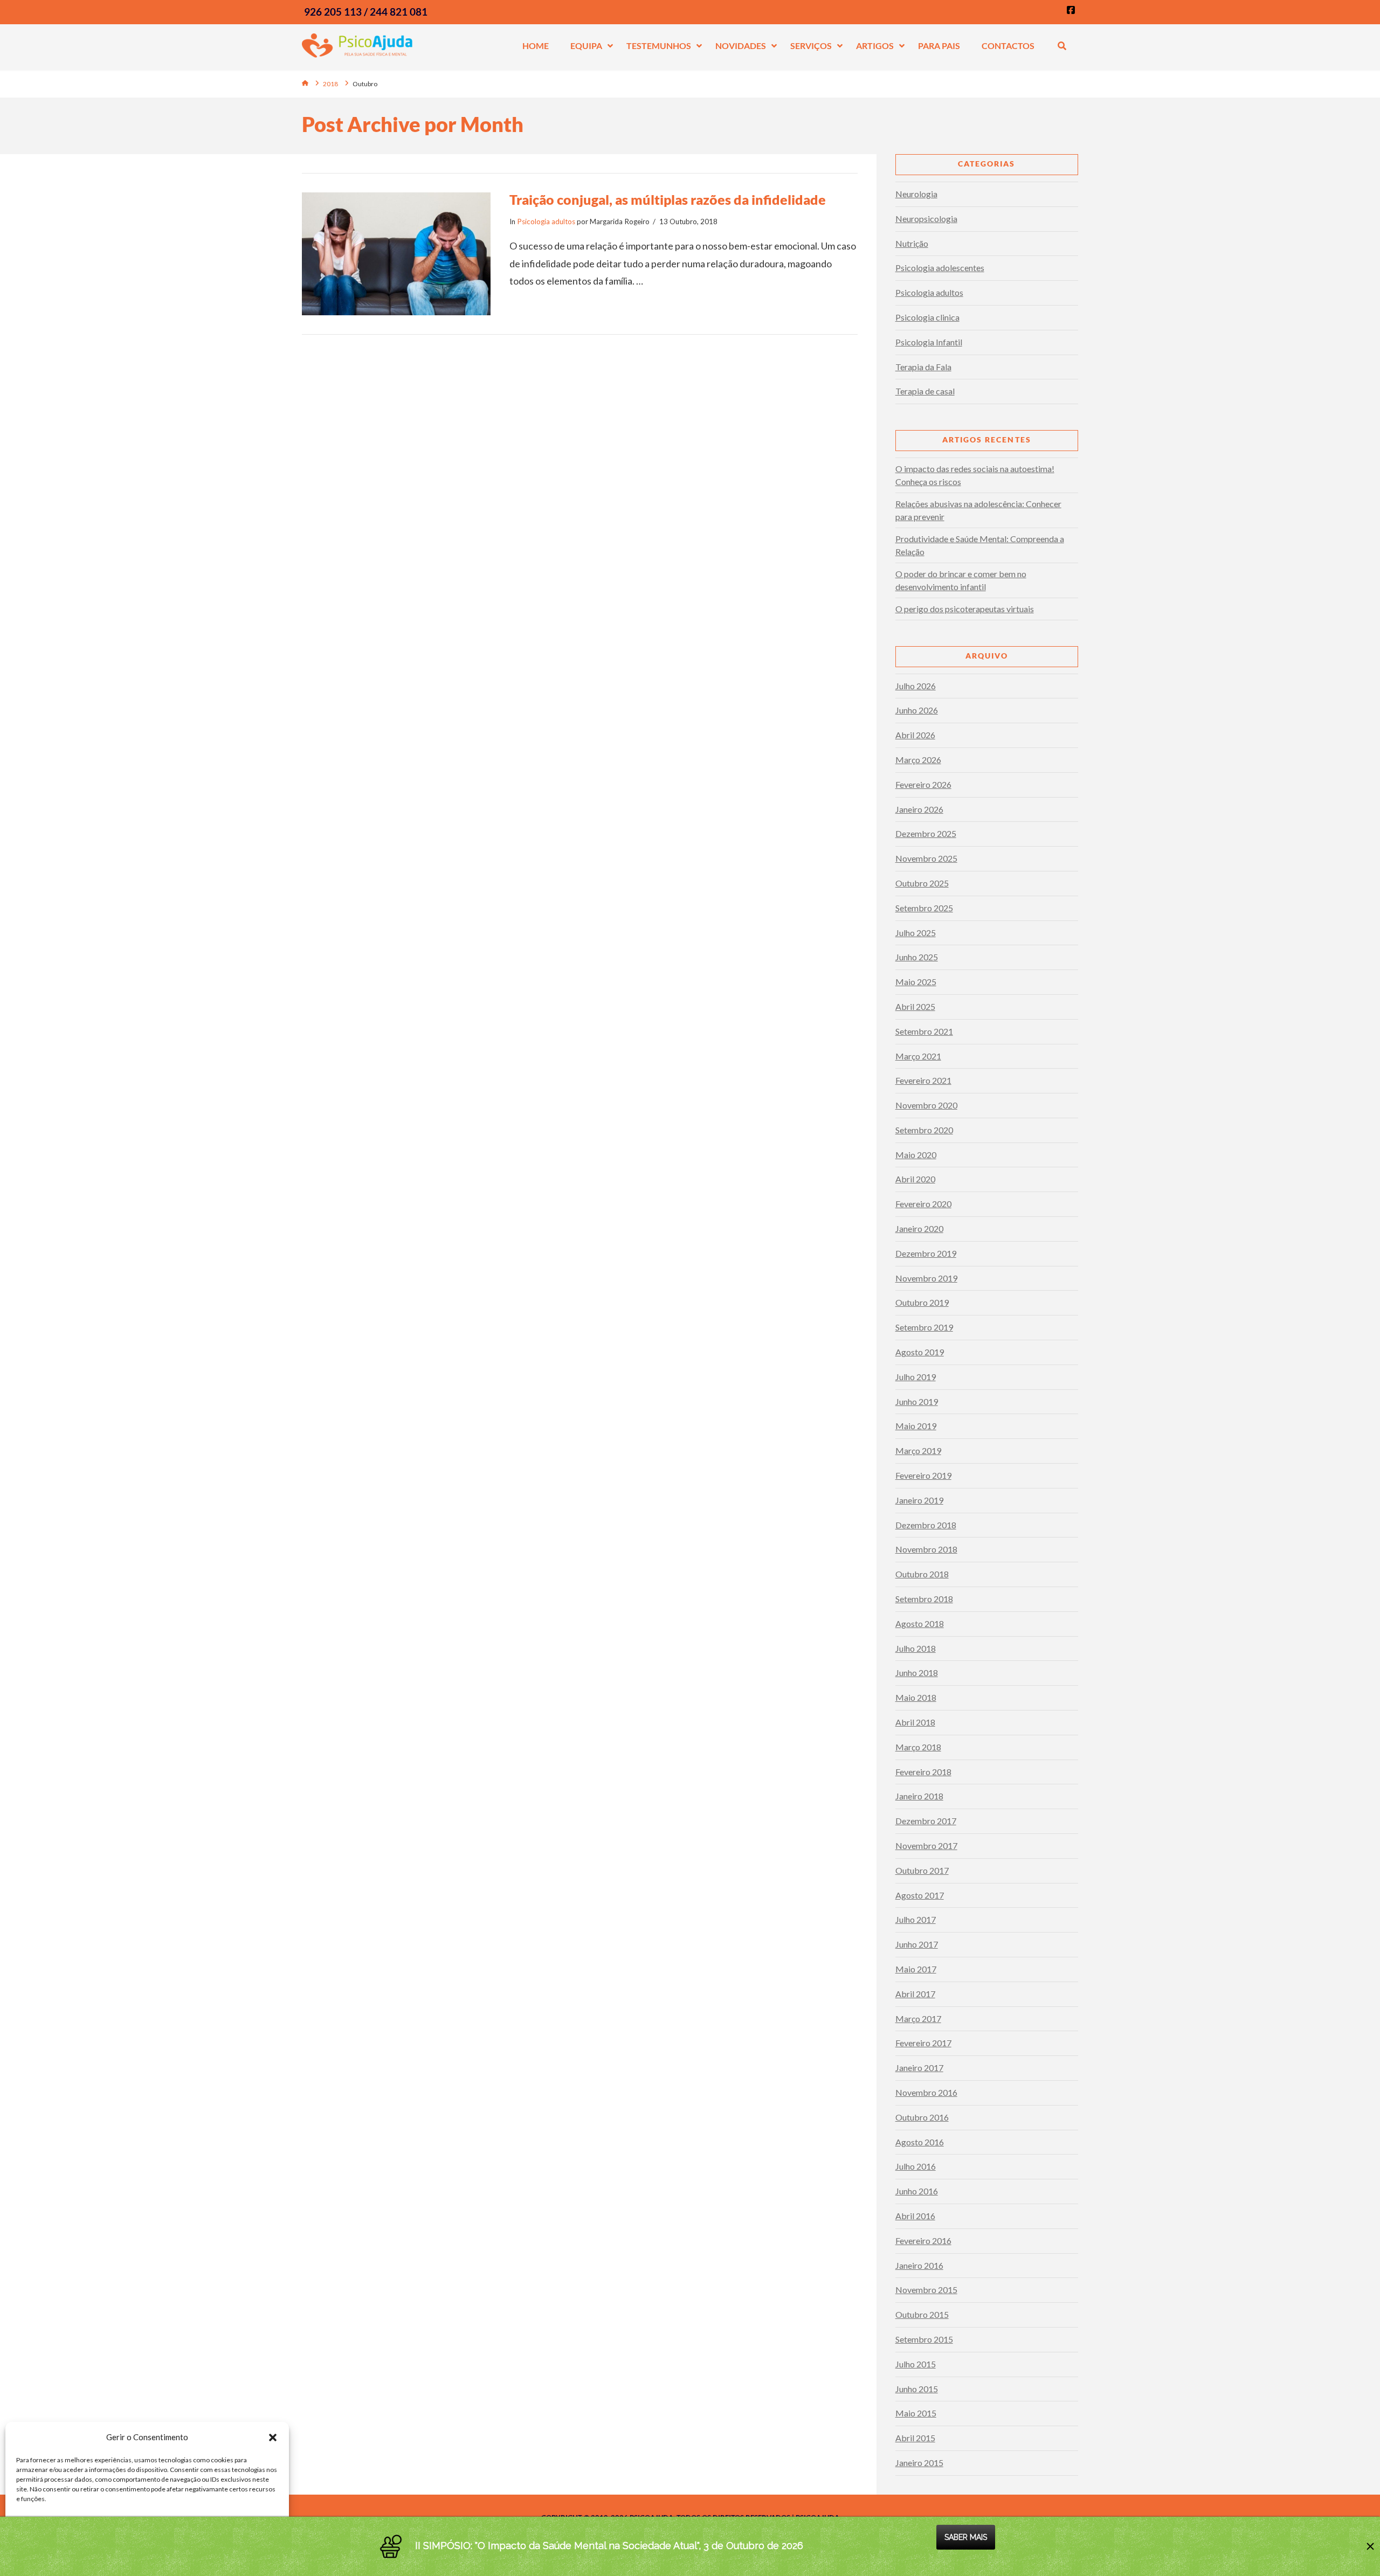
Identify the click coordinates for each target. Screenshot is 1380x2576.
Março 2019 (918, 1450)
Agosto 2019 (920, 1352)
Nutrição (912, 243)
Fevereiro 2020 (923, 1204)
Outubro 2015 (922, 2314)
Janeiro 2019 (919, 1500)
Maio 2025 (916, 982)
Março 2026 (918, 760)
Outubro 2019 (922, 1302)
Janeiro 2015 (919, 2463)
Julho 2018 (916, 1648)
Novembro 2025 (926, 858)
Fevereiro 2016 (923, 2241)
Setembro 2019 (924, 1327)
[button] (273, 2437)
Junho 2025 (917, 957)
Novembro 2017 (926, 1846)
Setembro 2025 (924, 908)
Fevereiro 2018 (923, 1772)
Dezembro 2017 (926, 1821)
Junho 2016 (917, 2191)
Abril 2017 (915, 1994)
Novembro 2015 (926, 2290)
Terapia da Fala (923, 367)
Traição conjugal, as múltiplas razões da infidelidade (668, 199)
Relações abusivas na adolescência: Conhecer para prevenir (978, 510)
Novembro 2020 (926, 1105)
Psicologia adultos (546, 221)
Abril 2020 (915, 1179)
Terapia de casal (925, 391)
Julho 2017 (916, 1919)
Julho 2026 (916, 686)
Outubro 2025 (922, 883)
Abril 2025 (915, 1006)
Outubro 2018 (922, 1574)
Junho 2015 (917, 2389)
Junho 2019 (917, 1401)
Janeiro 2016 (919, 2265)
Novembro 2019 (926, 1278)
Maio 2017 (916, 1969)
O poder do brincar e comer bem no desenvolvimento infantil (961, 580)
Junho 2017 (917, 1944)
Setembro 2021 (924, 1031)
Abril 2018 (915, 1722)
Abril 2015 (915, 2438)
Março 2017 (918, 2018)
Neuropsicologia (926, 219)
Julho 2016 (916, 2166)
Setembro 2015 (924, 2339)
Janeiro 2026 (919, 809)
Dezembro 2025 (926, 833)
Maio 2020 (916, 1155)
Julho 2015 (916, 2364)
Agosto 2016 (920, 2142)
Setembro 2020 (924, 1130)
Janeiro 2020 (919, 1228)
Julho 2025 (916, 933)
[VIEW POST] (396, 254)
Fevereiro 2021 (923, 1080)
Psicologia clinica (927, 317)
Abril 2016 (915, 2216)
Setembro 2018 (924, 1599)
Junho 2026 (917, 710)
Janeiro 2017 (919, 2068)
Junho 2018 (917, 1673)
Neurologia (916, 194)
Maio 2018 (916, 1697)
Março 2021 (918, 1056)
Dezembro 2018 (926, 1525)
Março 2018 (918, 1747)
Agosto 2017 (920, 1895)
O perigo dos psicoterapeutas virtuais (965, 609)
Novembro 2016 (926, 2092)
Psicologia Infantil (929, 342)
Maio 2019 (916, 1426)
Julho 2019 (916, 1377)
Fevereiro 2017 (923, 2043)
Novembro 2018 (926, 1549)
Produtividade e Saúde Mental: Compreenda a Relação (980, 545)
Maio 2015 (916, 2413)
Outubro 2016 (922, 2117)
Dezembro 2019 (926, 1253)
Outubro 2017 (922, 1870)
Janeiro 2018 (919, 1796)
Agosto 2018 (920, 1623)
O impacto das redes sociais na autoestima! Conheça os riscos (975, 475)
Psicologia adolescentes (940, 268)
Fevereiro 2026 (923, 784)
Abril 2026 (915, 735)
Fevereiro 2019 (923, 1475)
